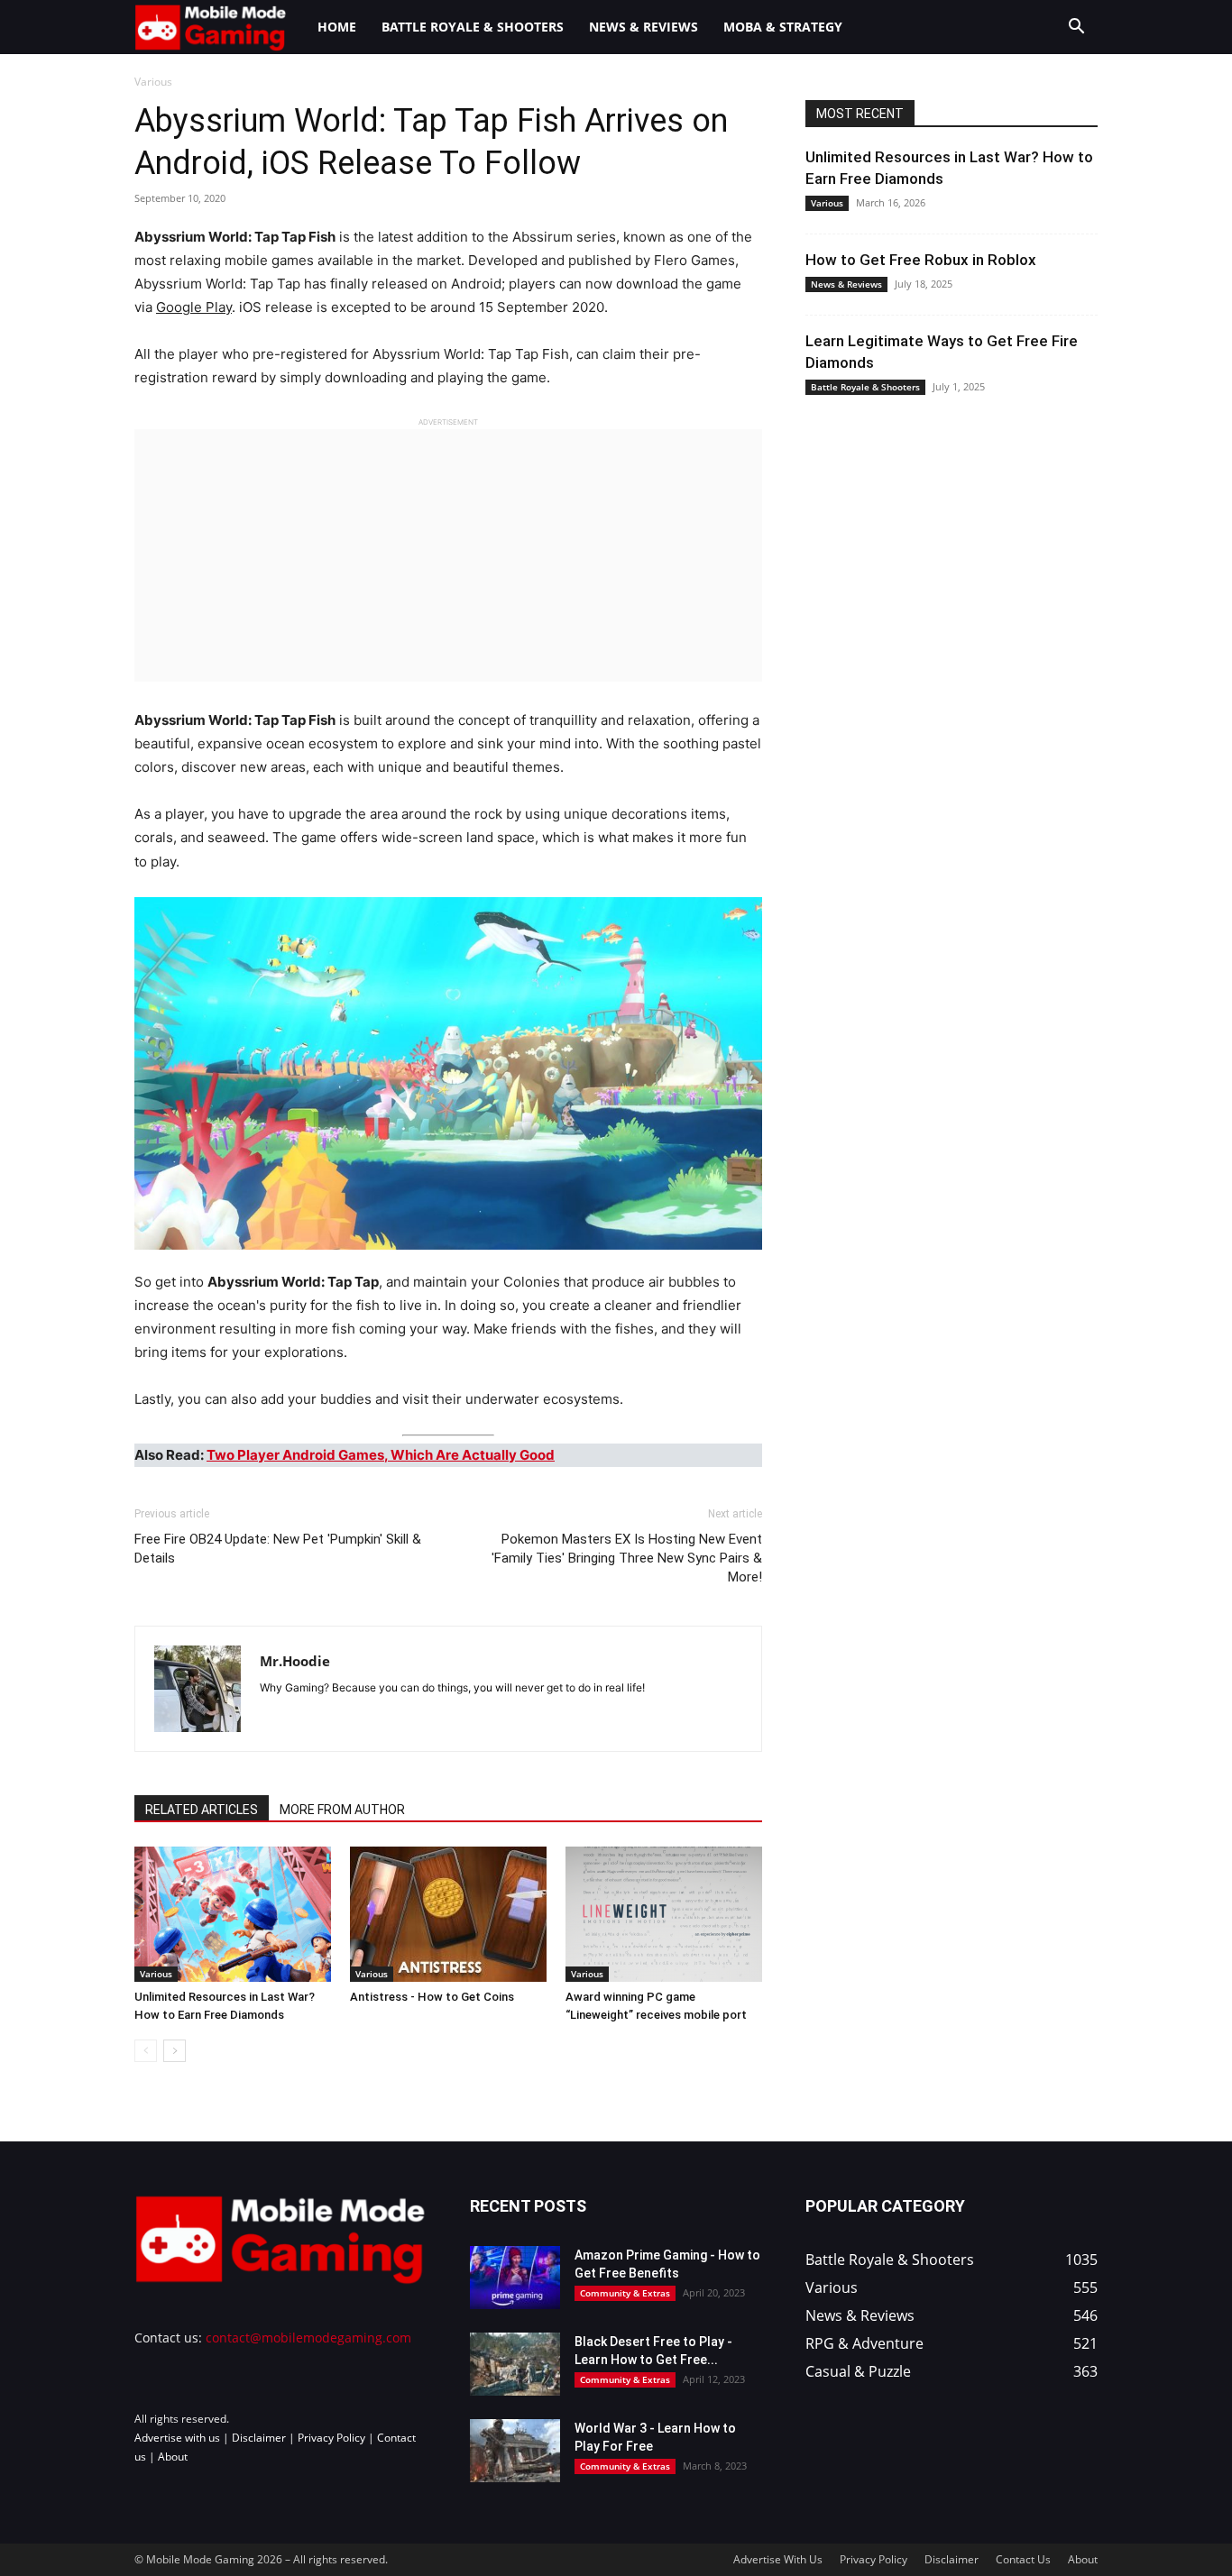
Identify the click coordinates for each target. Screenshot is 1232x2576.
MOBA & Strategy (783, 27)
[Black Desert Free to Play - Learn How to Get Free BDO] (515, 2364)
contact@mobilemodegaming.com (308, 2338)
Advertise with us (177, 2438)
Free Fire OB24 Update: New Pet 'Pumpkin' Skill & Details (278, 1549)
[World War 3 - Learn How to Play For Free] (515, 2451)
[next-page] (175, 2051)
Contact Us (1023, 2559)
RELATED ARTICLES (202, 1810)
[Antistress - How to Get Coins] (448, 1914)
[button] (1076, 28)
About (173, 2457)
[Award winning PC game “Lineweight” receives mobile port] (664, 1914)
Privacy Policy (331, 2438)
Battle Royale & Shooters (473, 27)
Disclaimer (259, 2438)
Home (337, 27)
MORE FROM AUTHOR (342, 1810)
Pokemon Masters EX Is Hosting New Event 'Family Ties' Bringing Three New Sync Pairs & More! (627, 1558)
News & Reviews (644, 27)
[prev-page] (146, 2051)
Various (156, 1974)
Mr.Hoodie (295, 1661)
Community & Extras (625, 2293)
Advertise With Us (778, 2559)
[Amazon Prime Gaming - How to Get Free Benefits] (515, 2278)
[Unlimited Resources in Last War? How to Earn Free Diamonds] (233, 1914)
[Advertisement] (448, 555)
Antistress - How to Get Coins (432, 1997)
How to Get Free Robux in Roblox (921, 260)
